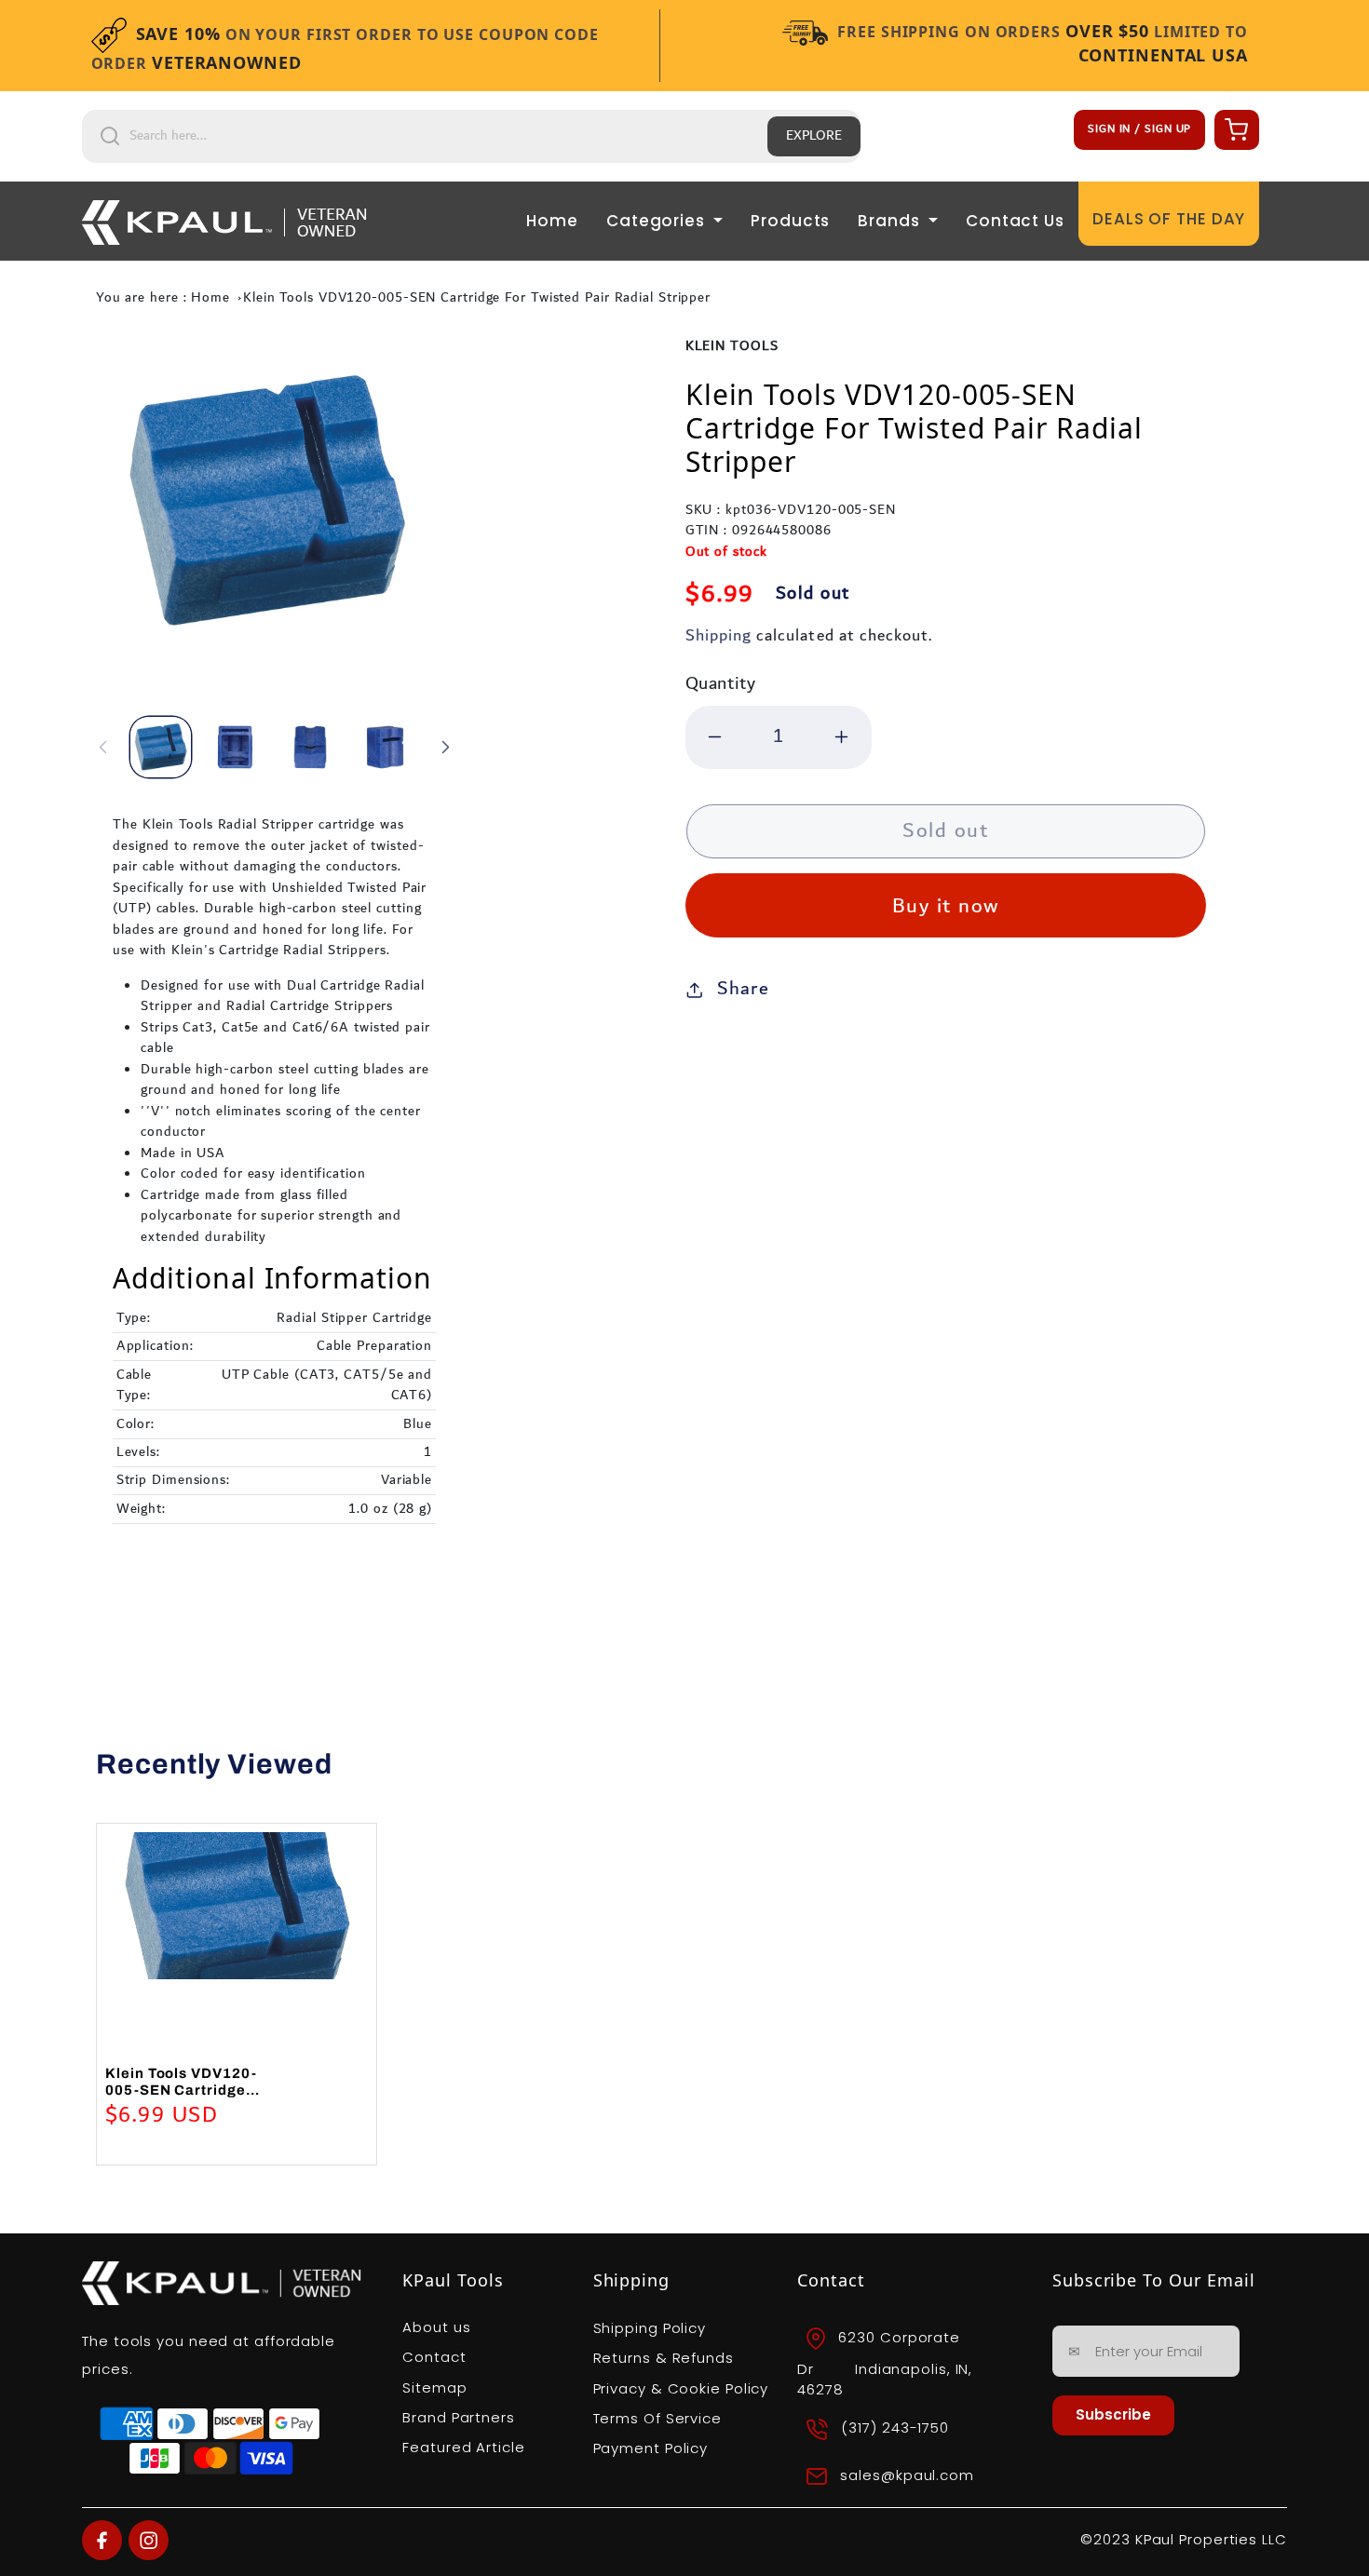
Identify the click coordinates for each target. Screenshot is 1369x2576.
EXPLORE (814, 136)
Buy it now (946, 906)
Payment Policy (651, 2448)
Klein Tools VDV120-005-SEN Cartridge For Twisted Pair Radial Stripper (477, 298)
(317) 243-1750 (895, 2428)
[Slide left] (102, 747)
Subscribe (1113, 2414)
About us (436, 2327)
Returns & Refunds (664, 2358)
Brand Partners (459, 2417)
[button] (1234, 128)
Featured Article (463, 2447)
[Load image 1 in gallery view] (161, 747)
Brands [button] (891, 221)
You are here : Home (163, 298)
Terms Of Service (657, 2418)
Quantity (721, 684)
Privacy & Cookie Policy (681, 2388)
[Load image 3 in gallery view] (310, 747)
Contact (434, 2357)
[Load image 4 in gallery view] (385, 747)
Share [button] (743, 989)
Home (552, 221)
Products (790, 221)
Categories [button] (658, 221)
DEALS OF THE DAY (1169, 219)
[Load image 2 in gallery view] (235, 747)
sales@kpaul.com (907, 2475)
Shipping (718, 635)
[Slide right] (446, 747)
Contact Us (1015, 221)
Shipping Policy (650, 2328)
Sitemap (434, 2387)
